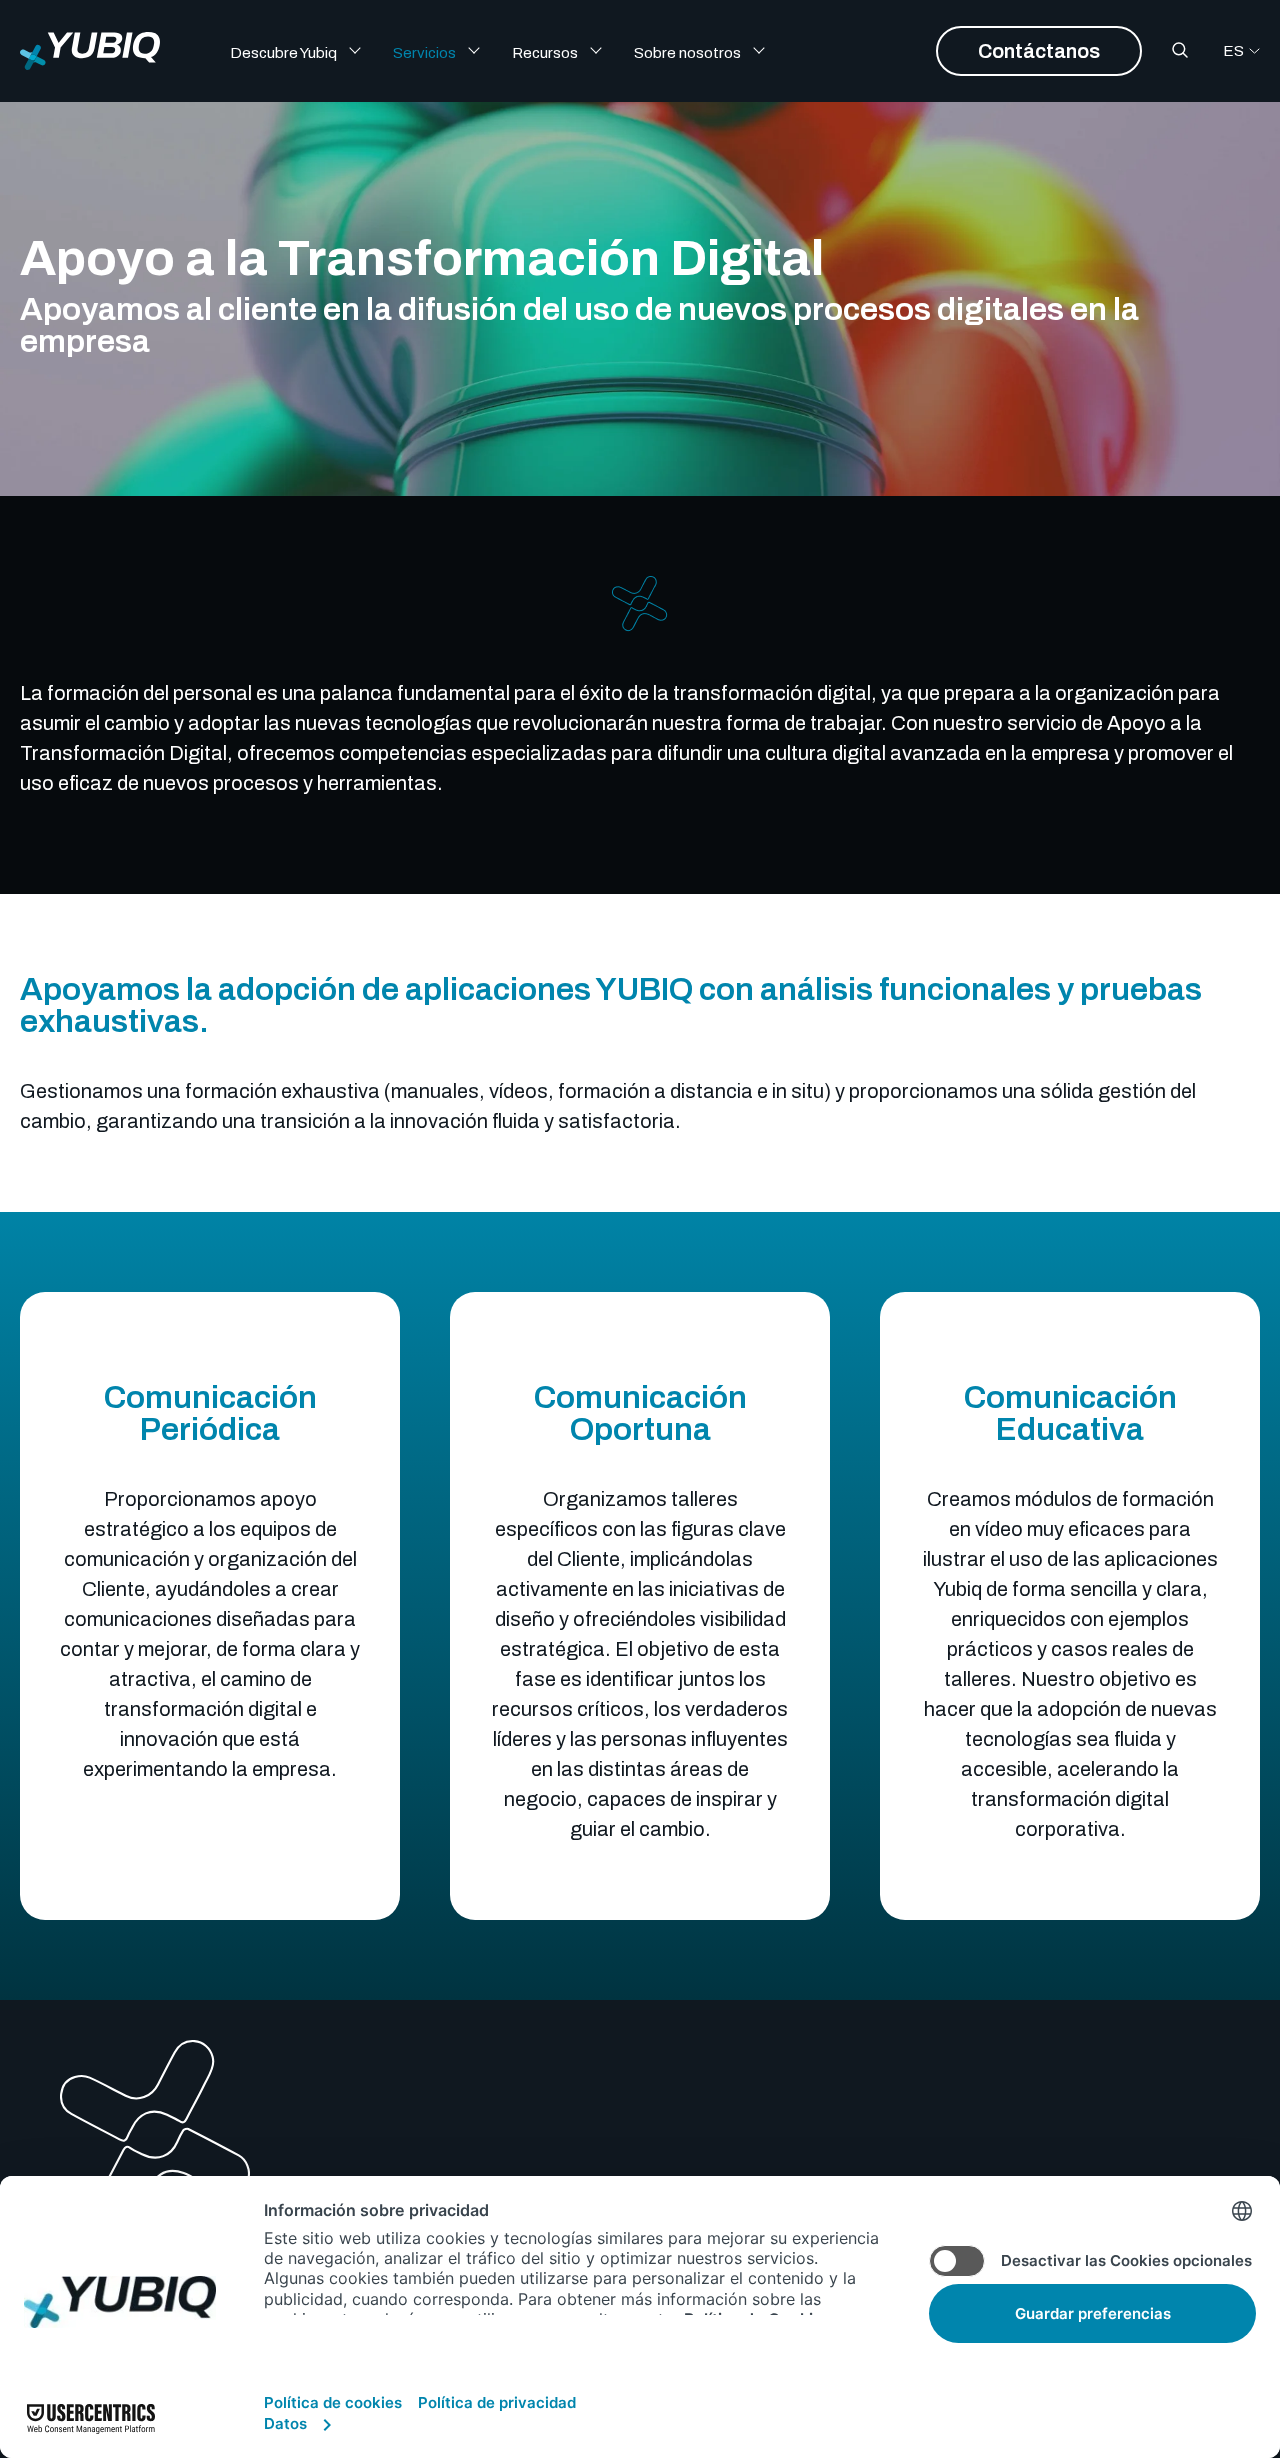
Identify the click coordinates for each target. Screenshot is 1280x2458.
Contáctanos (1039, 51)
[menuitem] (309, 51)
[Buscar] (1180, 51)
